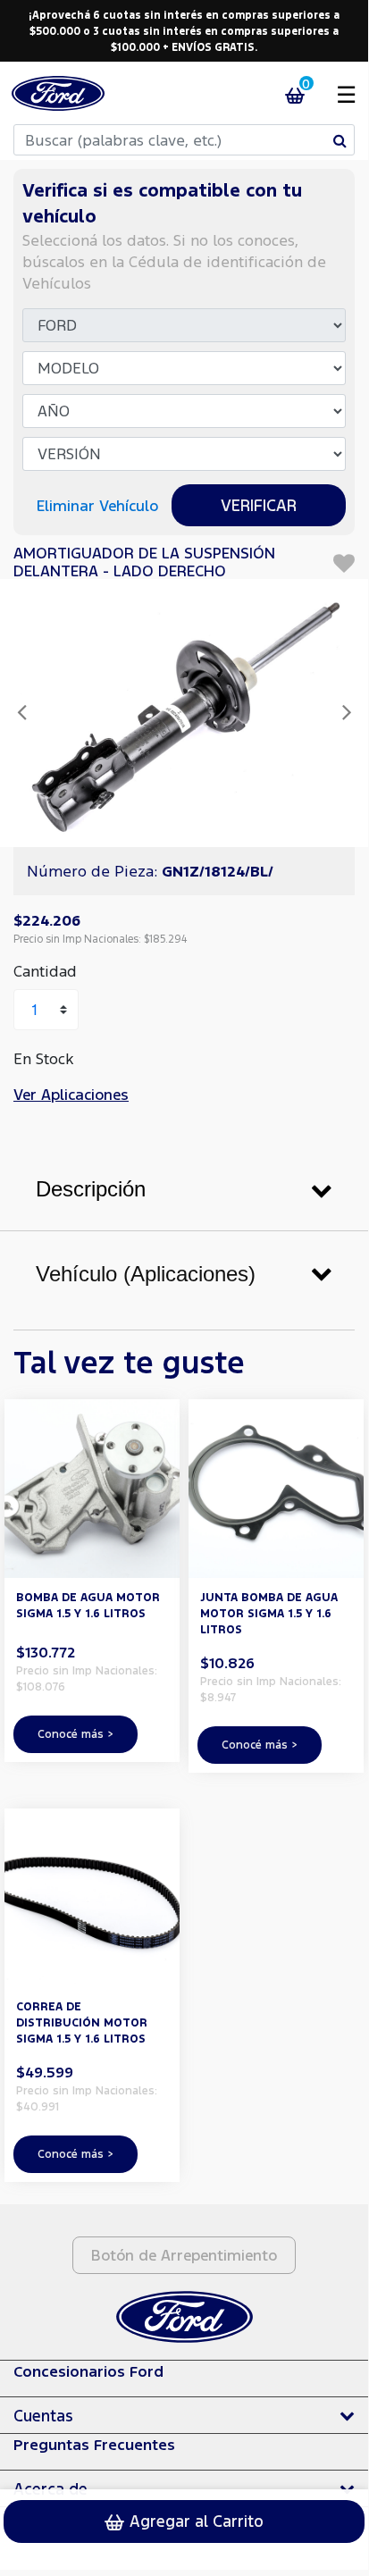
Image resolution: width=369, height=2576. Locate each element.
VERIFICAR (259, 505)
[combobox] (184, 140)
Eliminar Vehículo (97, 505)
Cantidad (45, 971)
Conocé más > (75, 1734)
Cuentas (43, 2415)
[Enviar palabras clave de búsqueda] (340, 140)
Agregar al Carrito (194, 2521)
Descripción (91, 1189)
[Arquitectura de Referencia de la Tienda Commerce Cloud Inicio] (58, 93)
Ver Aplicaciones (71, 1094)
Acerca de (50, 2488)
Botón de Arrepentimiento (184, 2255)
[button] (21, 713)
